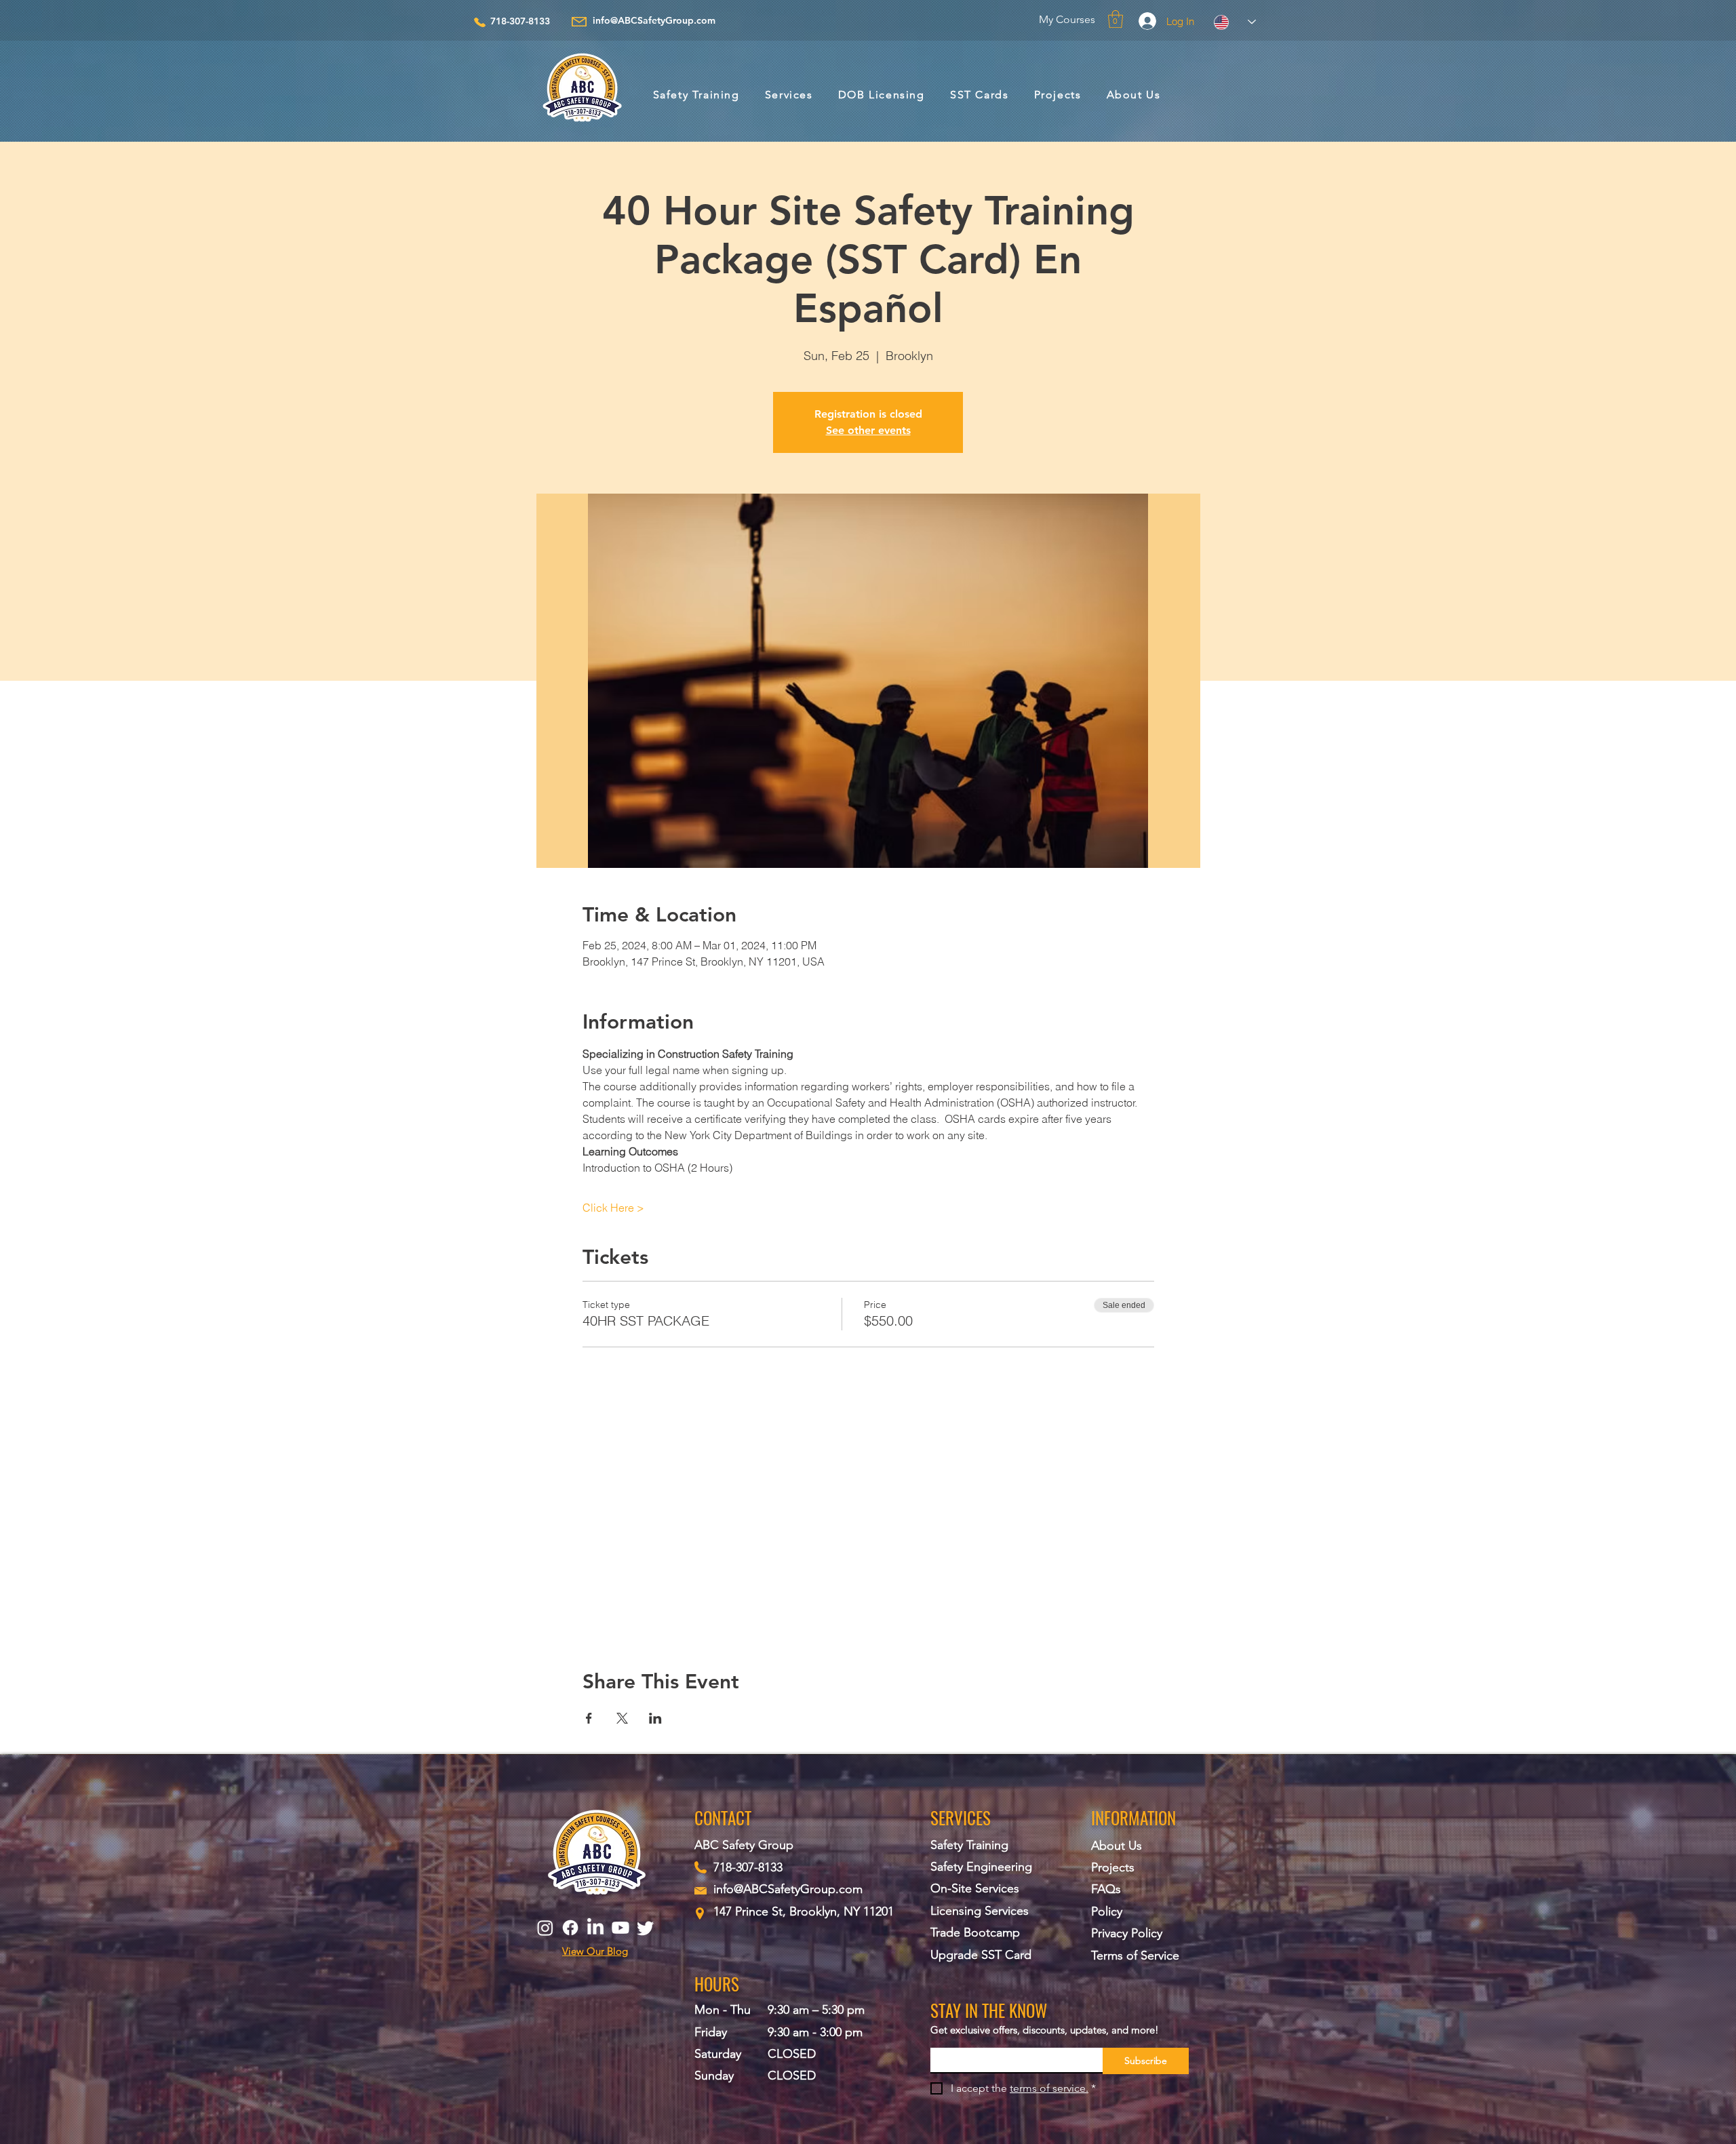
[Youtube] (620, 1928)
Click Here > (613, 1208)
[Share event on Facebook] (589, 1718)
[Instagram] (545, 1928)
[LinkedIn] (595, 1928)
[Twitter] (646, 1928)
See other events (868, 430)
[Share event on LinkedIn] (655, 1718)
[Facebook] (570, 1928)
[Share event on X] (622, 1718)
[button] (1116, 19)
